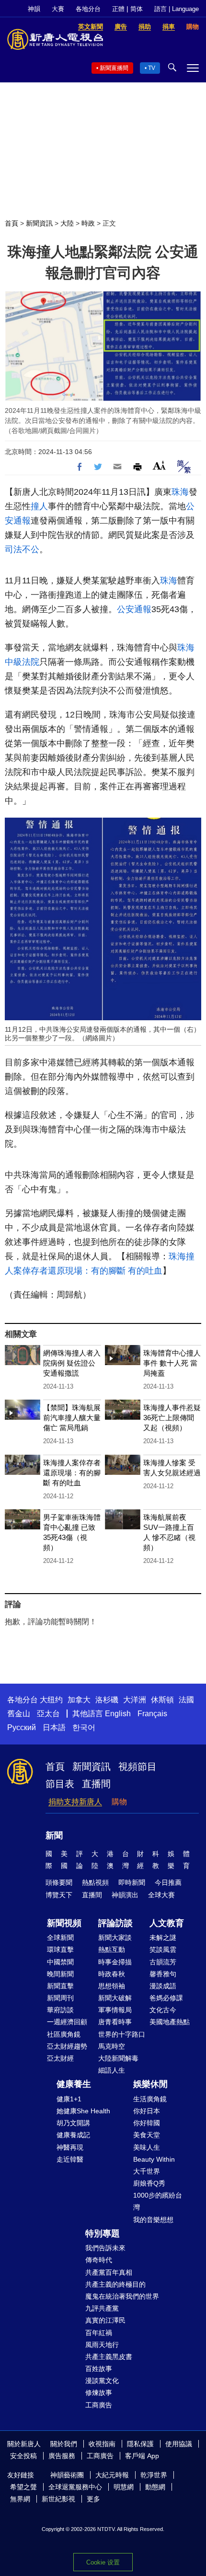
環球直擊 (60, 1949)
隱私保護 (140, 2444)
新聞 (54, 1835)
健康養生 (74, 2084)
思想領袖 (112, 1986)
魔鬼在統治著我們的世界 (122, 2296)
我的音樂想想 (153, 2220)
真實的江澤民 (105, 2320)
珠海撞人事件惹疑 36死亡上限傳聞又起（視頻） (172, 1418)
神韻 (34, 9)
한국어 (84, 1727)
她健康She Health (83, 2111)
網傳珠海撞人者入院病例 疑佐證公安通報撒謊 (72, 1363)
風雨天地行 (102, 2345)
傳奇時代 (99, 2260)
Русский (22, 1727)
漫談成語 (163, 1986)
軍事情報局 (115, 2010)
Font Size (159, 465)
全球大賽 (161, 1895)
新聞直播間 (114, 68)
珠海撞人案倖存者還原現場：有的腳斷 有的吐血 (72, 1473)
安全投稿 (23, 2456)
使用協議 (179, 2444)
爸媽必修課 (166, 1998)
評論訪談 (115, 1923)
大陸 (67, 223)
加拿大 (79, 1700)
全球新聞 (60, 1938)
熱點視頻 (95, 1882)
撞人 (39, 506)
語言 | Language (177, 9)
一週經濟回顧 (67, 2022)
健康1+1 (69, 2099)
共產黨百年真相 (109, 2272)
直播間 (96, 1784)
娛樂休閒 (150, 2084)
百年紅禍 (99, 2333)
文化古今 (163, 2010)
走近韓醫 (70, 2159)
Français (152, 1714)
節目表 (60, 1784)
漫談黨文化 (102, 2381)
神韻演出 (125, 1895)
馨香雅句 (163, 1974)
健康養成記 (73, 2135)
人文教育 (167, 1923)
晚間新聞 (60, 1974)
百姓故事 (99, 2369)
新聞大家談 (115, 1938)
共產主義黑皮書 (109, 2357)
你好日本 (147, 2111)
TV (152, 68)
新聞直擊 (60, 1986)
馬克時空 (112, 2046)
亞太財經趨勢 (67, 2046)
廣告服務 (62, 2456)
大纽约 (51, 1700)
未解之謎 (163, 1938)
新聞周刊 (60, 1998)
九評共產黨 (102, 2308)
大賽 (58, 9)
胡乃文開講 (73, 2123)
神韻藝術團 (67, 2475)
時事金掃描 (115, 1962)
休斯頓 (162, 1700)
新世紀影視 (58, 2499)
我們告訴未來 (105, 2248)
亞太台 (48, 1714)
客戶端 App (142, 2456)
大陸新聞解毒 (118, 2058)
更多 (93, 2499)
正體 (118, 9)
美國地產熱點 (170, 2022)
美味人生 (147, 2147)
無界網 (20, 2499)
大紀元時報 (112, 2475)
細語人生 (112, 2070)
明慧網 (124, 2487)
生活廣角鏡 (150, 2099)
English (118, 1714)
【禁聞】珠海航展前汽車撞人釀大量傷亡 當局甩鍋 (72, 1418)
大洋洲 (135, 1700)
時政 (88, 223)
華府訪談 (60, 2010)
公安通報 (134, 609)
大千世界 (147, 2171)
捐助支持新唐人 (75, 1802)
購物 (119, 1802)
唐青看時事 (115, 2022)
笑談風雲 (163, 1949)
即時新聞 (132, 1882)
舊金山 (19, 1714)
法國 (186, 1700)
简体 (137, 9)
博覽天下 (59, 1895)
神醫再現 (70, 2147)
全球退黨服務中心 (75, 2487)
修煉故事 (99, 2393)
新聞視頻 (64, 1923)
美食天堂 (147, 2135)
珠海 (180, 492)
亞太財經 (60, 2058)
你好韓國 (147, 2123)
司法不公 (22, 549)
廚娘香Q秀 (149, 2183)
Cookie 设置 (103, 2562)
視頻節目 (137, 1767)
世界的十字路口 (122, 2034)
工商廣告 (99, 2405)
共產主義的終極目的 (115, 2284)
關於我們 (64, 2444)
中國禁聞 (60, 1962)
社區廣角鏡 (64, 2034)
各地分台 (88, 9)
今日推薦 (168, 1882)
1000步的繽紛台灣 (158, 2201)
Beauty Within (154, 2159)
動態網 (155, 2487)
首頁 (11, 223)
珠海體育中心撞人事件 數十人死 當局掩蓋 (172, 1363)
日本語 (54, 1727)
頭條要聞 (59, 1882)
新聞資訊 (39, 223)
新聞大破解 (115, 1998)
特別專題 (103, 2234)
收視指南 (102, 2444)
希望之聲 (23, 2487)
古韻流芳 (163, 1962)
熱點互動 (112, 1949)
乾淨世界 (154, 2475)
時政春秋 (112, 1974)
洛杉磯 (107, 1700)
